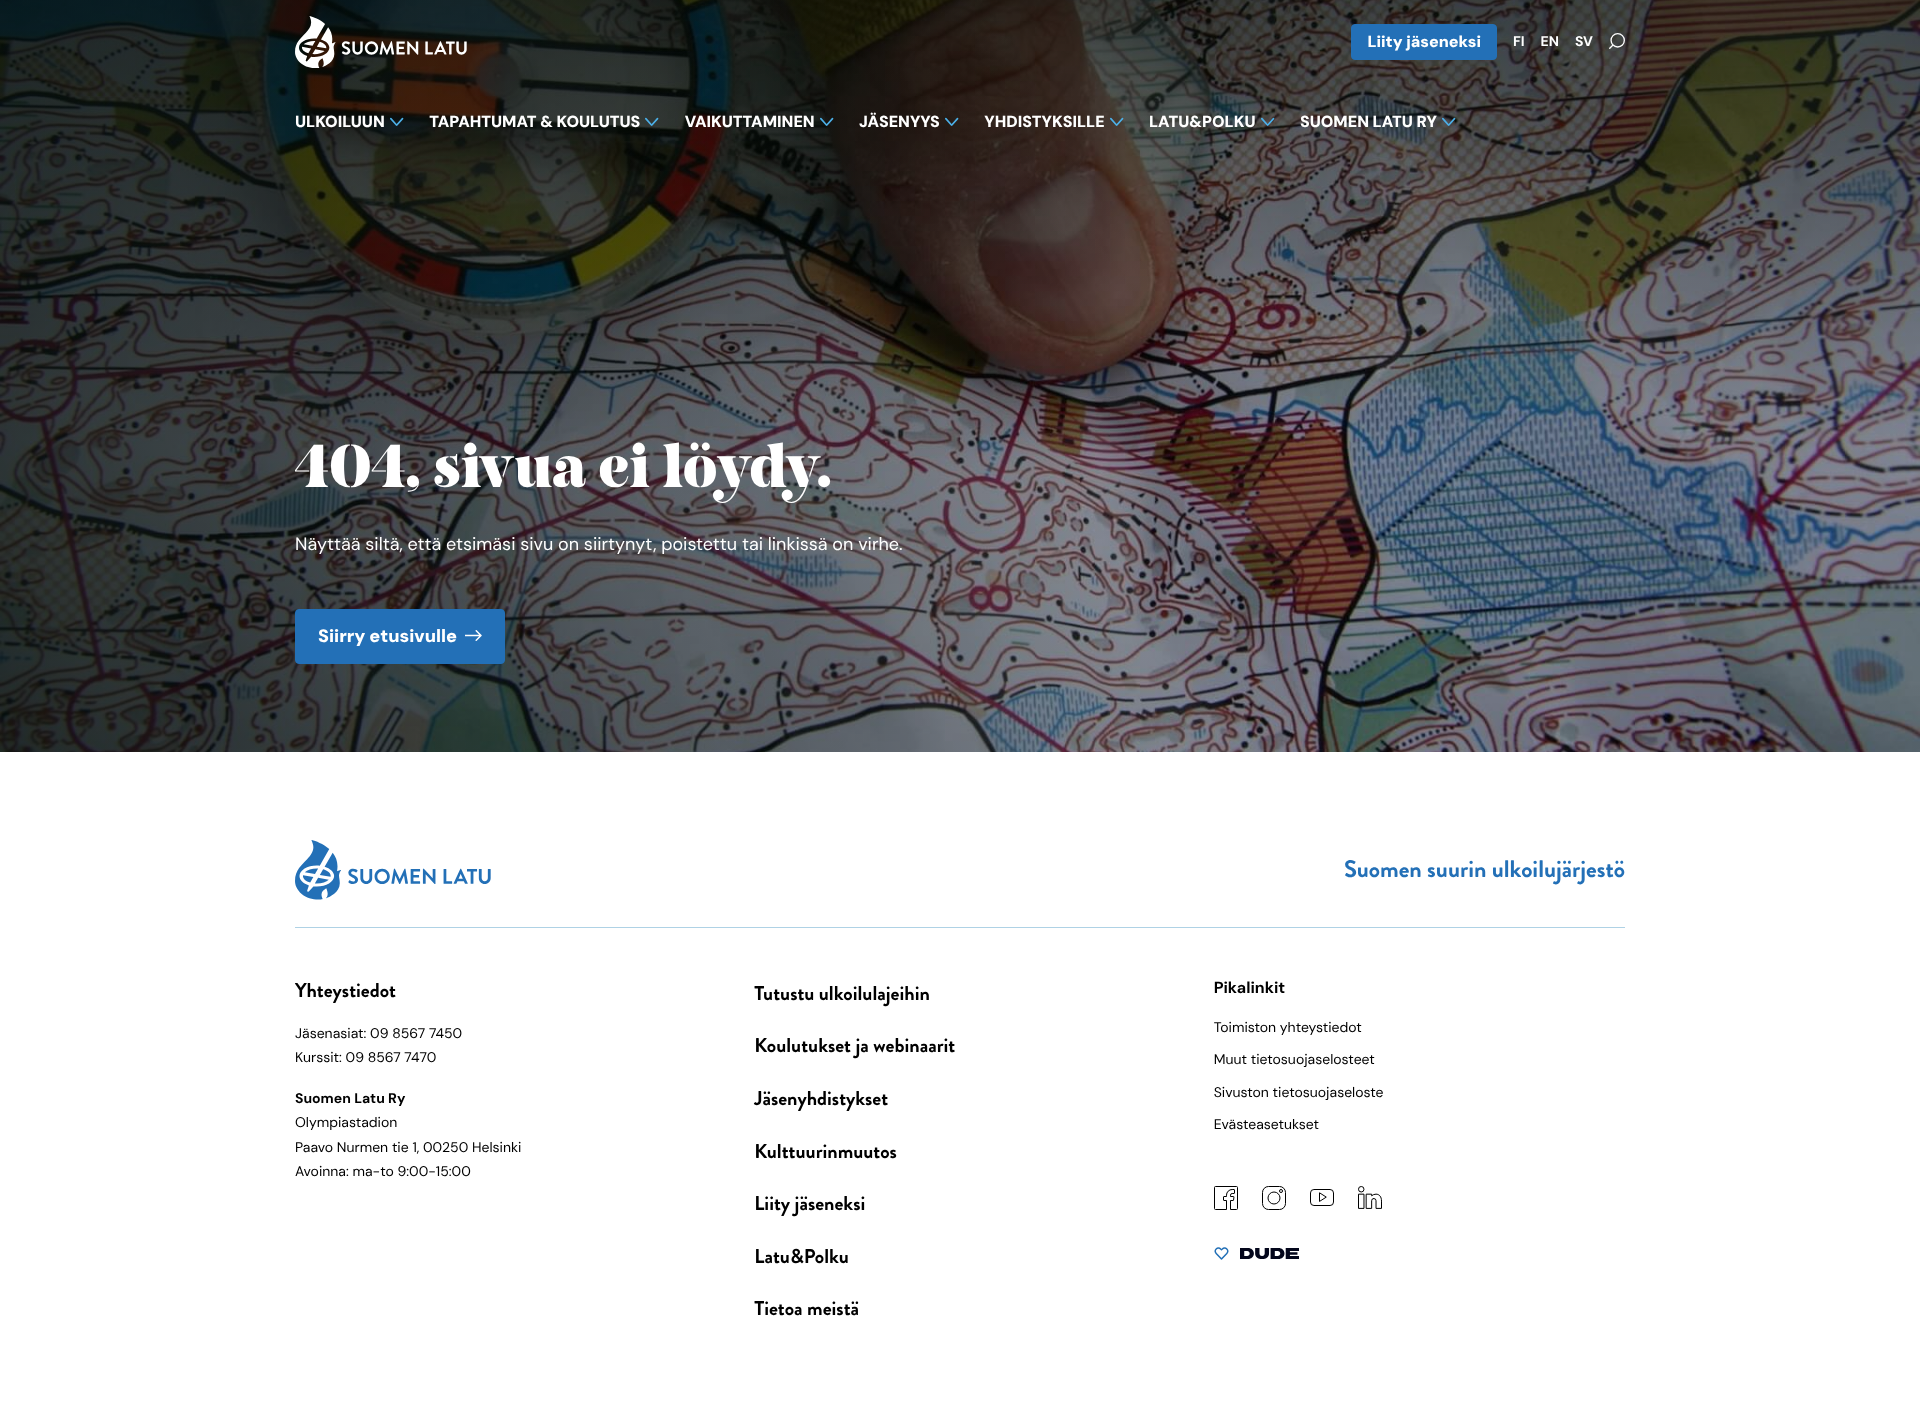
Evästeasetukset (1266, 1125)
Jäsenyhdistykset (821, 1098)
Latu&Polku (801, 1256)
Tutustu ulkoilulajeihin (842, 993)
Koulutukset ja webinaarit (854, 1045)
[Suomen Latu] (381, 62)
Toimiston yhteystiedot (1288, 1028)
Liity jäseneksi (1424, 41)
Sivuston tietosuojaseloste (1299, 1093)
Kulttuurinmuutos (825, 1151)
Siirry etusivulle (387, 636)
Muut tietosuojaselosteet (1294, 1060)
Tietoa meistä (806, 1308)
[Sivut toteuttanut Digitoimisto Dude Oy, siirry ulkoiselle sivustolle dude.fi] (1256, 1258)
